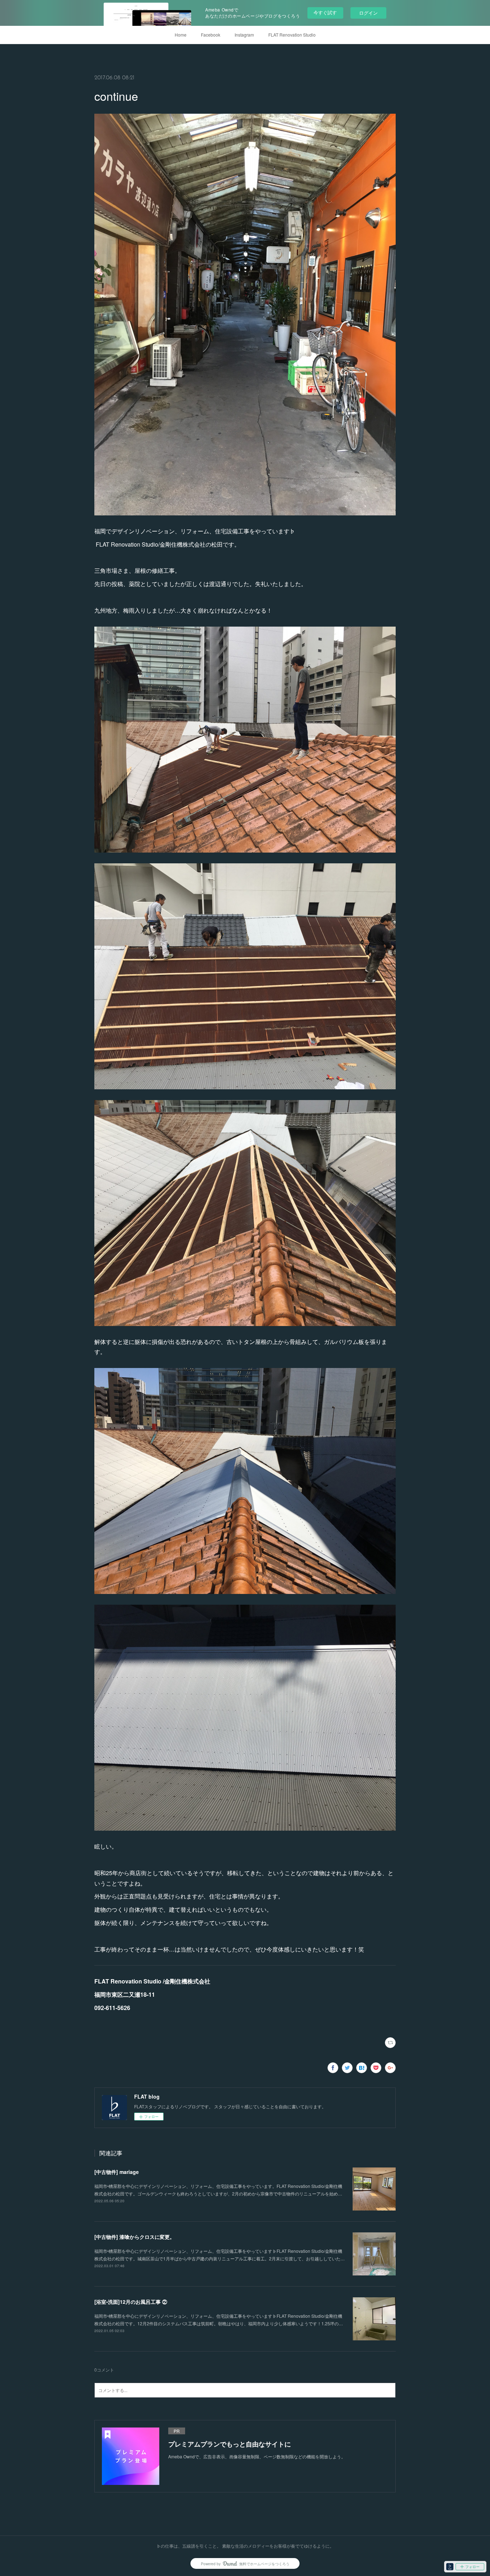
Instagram (244, 35)
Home (181, 35)
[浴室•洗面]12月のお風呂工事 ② (131, 2302)
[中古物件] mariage (117, 2172)
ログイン (368, 13)
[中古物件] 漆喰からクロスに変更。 (135, 2237)
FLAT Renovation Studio (292, 35)
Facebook (211, 35)
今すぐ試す (325, 12)
